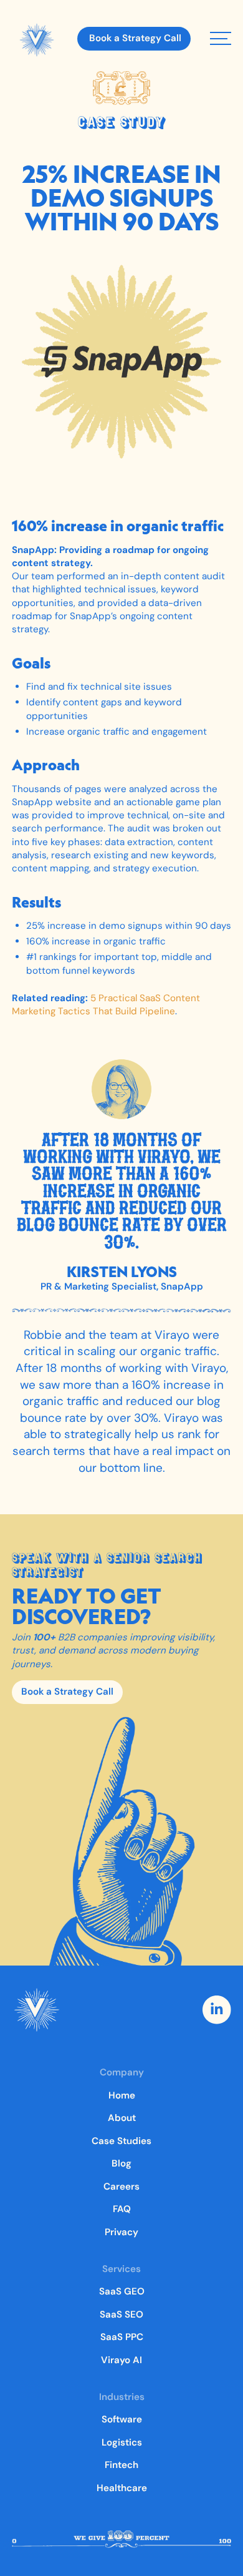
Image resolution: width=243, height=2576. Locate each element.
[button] (221, 38)
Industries (122, 2397)
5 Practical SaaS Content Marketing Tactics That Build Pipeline (106, 1005)
